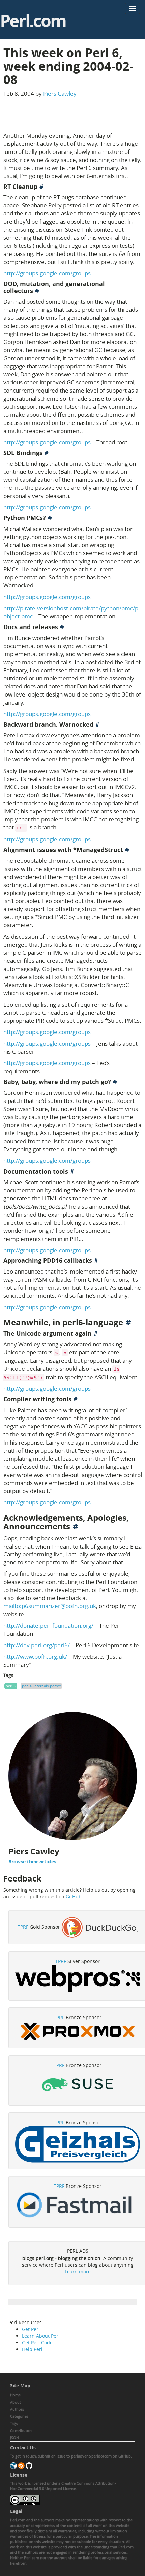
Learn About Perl (41, 2336)
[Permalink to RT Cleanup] (41, 187)
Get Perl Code (37, 2343)
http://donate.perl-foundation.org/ (48, 1625)
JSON (14, 2437)
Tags (14, 2423)
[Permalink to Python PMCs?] (50, 518)
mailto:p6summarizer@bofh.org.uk (50, 1606)
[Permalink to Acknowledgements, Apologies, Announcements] (76, 1526)
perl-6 (11, 1686)
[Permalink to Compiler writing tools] (76, 1399)
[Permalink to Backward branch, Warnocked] (97, 725)
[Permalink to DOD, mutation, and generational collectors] (37, 291)
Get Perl (31, 2329)
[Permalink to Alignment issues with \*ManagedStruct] (127, 850)
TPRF (23, 1927)
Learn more (78, 2272)
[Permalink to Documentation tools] (72, 1171)
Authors (17, 2409)
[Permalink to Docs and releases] (62, 627)
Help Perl (32, 2349)
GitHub (74, 1896)
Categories (19, 2416)
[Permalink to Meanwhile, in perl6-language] (128, 1322)
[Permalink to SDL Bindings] (47, 453)
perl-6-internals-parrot (41, 1686)
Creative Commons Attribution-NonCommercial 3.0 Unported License (63, 2486)
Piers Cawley (60, 93)
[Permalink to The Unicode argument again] (96, 1334)
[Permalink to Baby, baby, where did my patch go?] (115, 1082)
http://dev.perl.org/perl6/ (37, 1645)
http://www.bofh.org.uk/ (35, 1656)
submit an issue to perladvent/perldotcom (75, 2456)
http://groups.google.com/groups (47, 273)
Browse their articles (32, 1861)
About (16, 2402)
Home (15, 2395)
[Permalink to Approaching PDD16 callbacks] (96, 1261)
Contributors (21, 2430)
